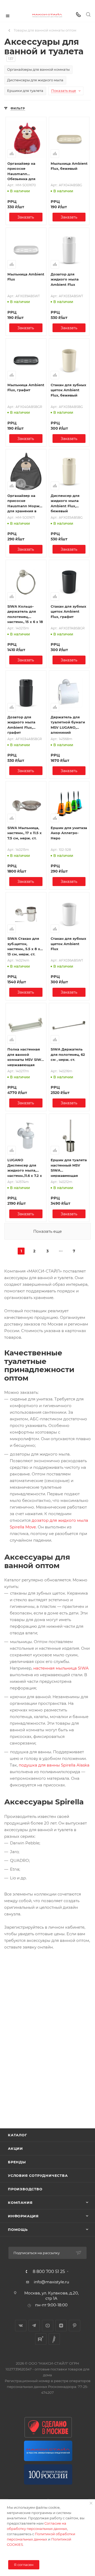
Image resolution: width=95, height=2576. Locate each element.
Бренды (17, 2162)
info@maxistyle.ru (51, 2282)
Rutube (41, 2339)
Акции (15, 2148)
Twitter (54, 2339)
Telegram (34, 2326)
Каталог (18, 2135)
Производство (25, 2189)
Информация (23, 2216)
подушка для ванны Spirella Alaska (54, 1765)
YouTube (48, 2326)
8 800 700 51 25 (49, 2272)
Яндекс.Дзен (61, 2326)
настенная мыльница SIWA (61, 1668)
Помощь (18, 2230)
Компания (20, 2203)
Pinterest (75, 2326)
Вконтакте (21, 2326)
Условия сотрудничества (38, 2175)
